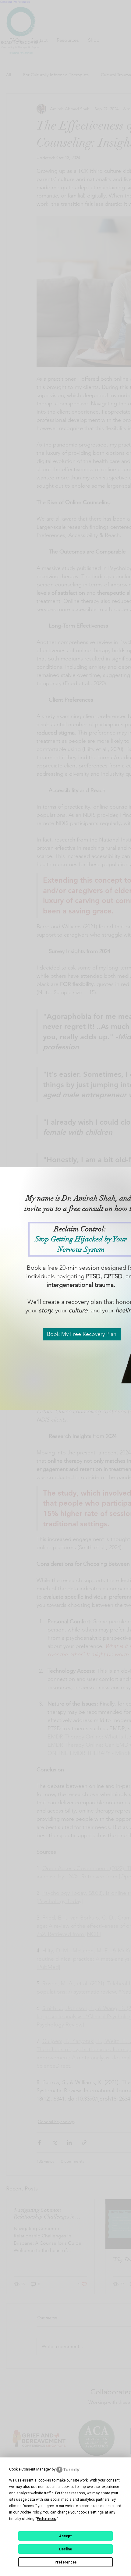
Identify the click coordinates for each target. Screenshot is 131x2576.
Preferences (66, 2562)
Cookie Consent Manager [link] (30, 2469)
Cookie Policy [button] (30, 2512)
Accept (65, 2536)
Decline (65, 2549)
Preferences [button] (46, 2519)
